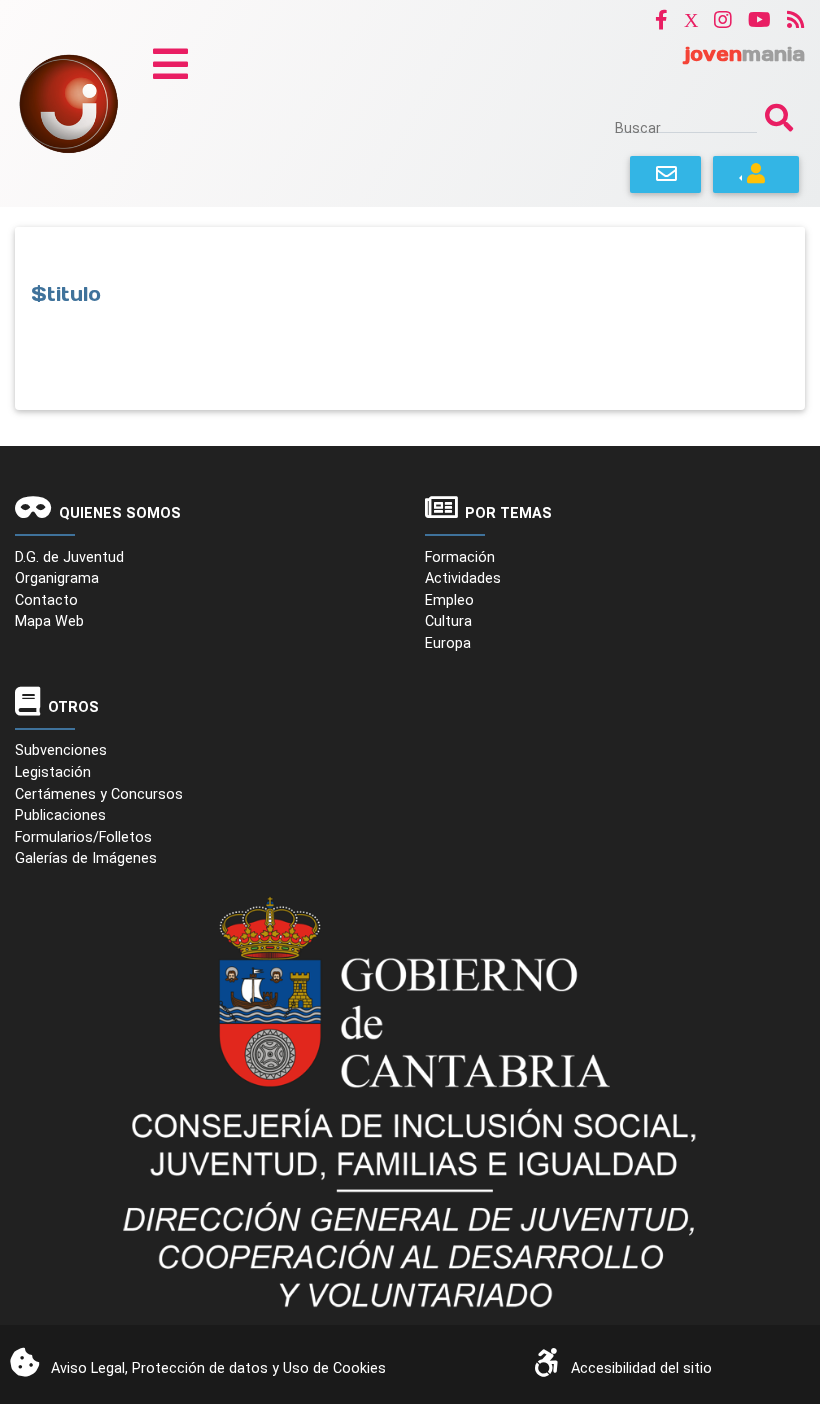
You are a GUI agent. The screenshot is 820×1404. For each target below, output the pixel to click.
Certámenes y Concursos (99, 794)
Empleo (449, 600)
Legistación (53, 772)
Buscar (638, 128)
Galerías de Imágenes (86, 858)
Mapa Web (49, 621)
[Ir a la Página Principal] (68, 102)
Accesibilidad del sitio (641, 1368)
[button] (661, 19)
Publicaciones (60, 815)
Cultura (448, 621)
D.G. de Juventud (69, 557)
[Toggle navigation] (170, 64)
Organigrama (57, 578)
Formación (460, 557)
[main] (410, 318)
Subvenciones (61, 750)
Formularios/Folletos (83, 837)
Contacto (46, 600)
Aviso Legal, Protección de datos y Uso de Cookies (218, 1368)
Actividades (463, 578)
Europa (448, 643)
